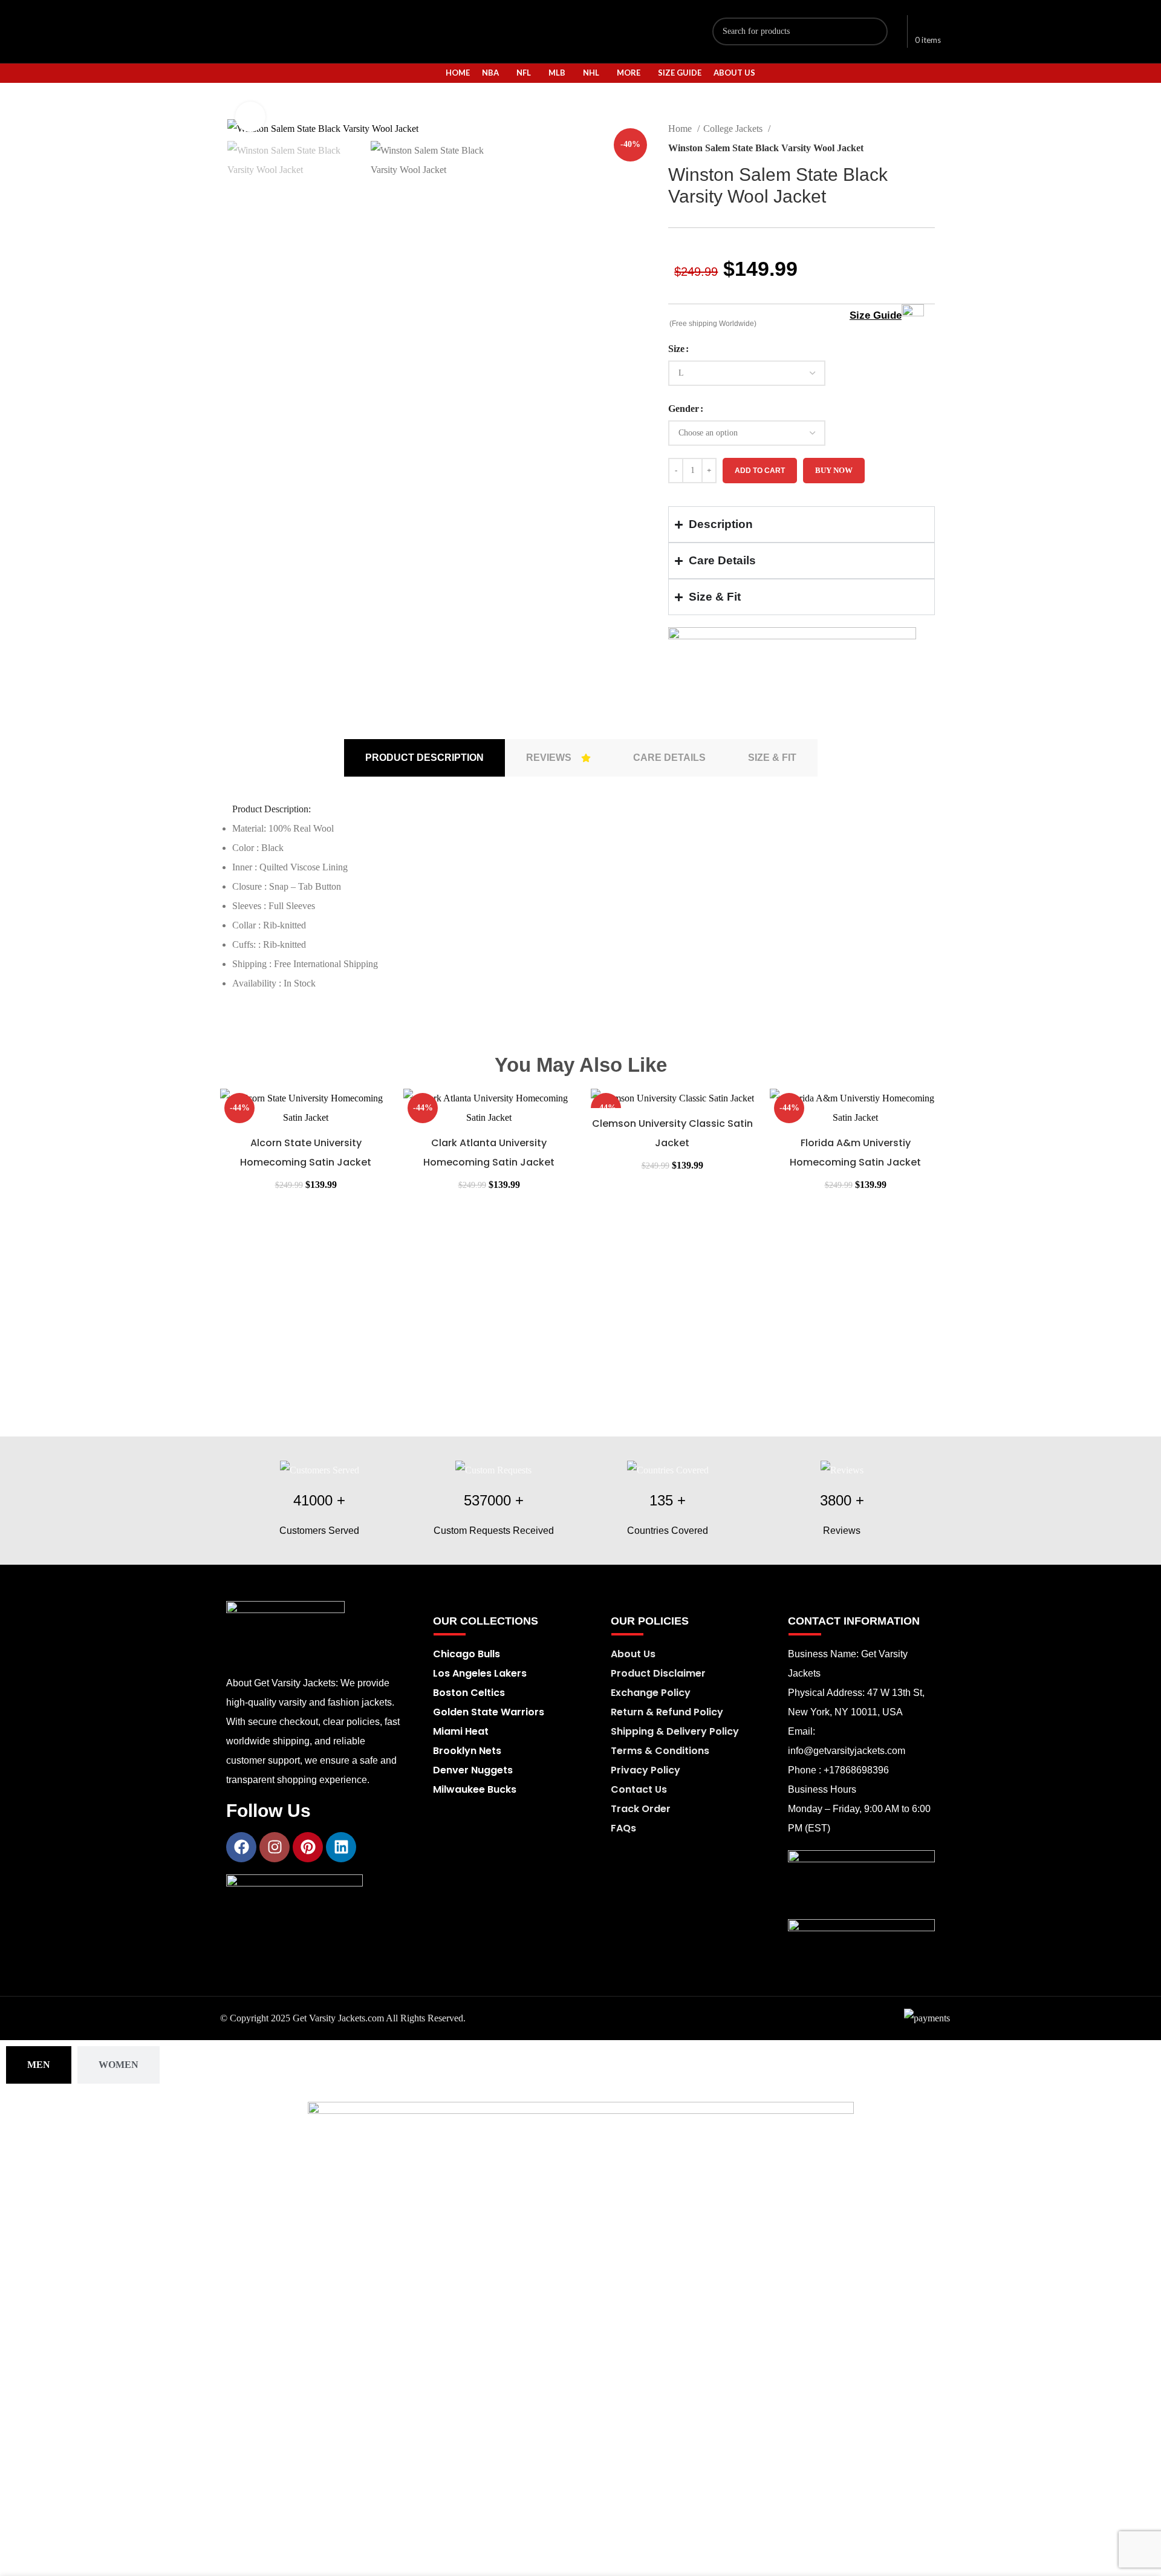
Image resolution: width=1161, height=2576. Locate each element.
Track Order (641, 1809)
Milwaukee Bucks (475, 1789)
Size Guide (876, 315)
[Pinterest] (308, 1847)
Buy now (834, 470)
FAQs (623, 1828)
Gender (684, 409)
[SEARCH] (874, 31)
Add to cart (760, 471)
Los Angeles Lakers (480, 1673)
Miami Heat (461, 1731)
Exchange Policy (651, 1693)
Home (681, 129)
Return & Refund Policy (667, 1712)
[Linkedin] (341, 1847)
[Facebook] (241, 1847)
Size (676, 349)
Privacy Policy (646, 1770)
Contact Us (639, 1789)
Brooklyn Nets (467, 1751)
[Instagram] (275, 1847)
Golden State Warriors (489, 1712)
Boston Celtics (469, 1693)
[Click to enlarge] (250, 117)
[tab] (424, 758)
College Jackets (734, 129)
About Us (633, 1654)
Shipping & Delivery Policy (675, 1731)
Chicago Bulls (467, 1654)
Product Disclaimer (658, 1673)
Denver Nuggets (473, 1770)
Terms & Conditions (660, 1751)
